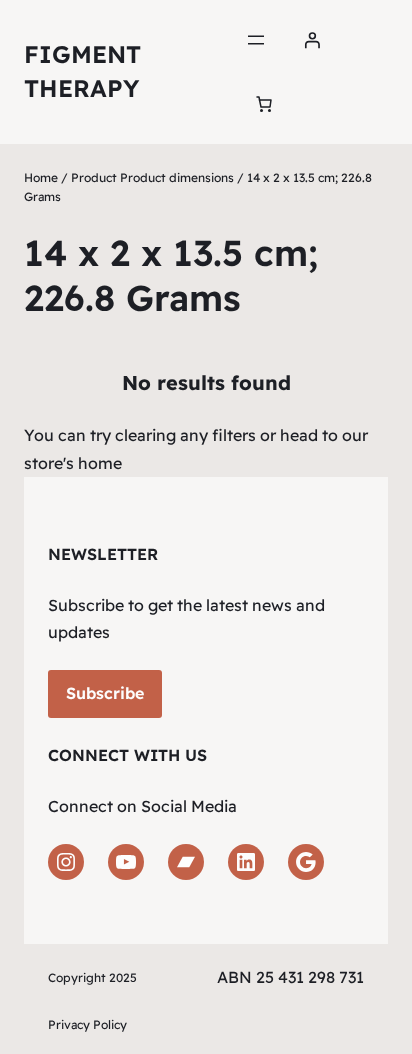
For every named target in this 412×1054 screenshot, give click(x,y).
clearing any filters (185, 435)
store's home (73, 463)
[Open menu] (256, 40)
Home (41, 177)
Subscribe (105, 693)
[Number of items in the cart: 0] (264, 104)
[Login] (312, 40)
